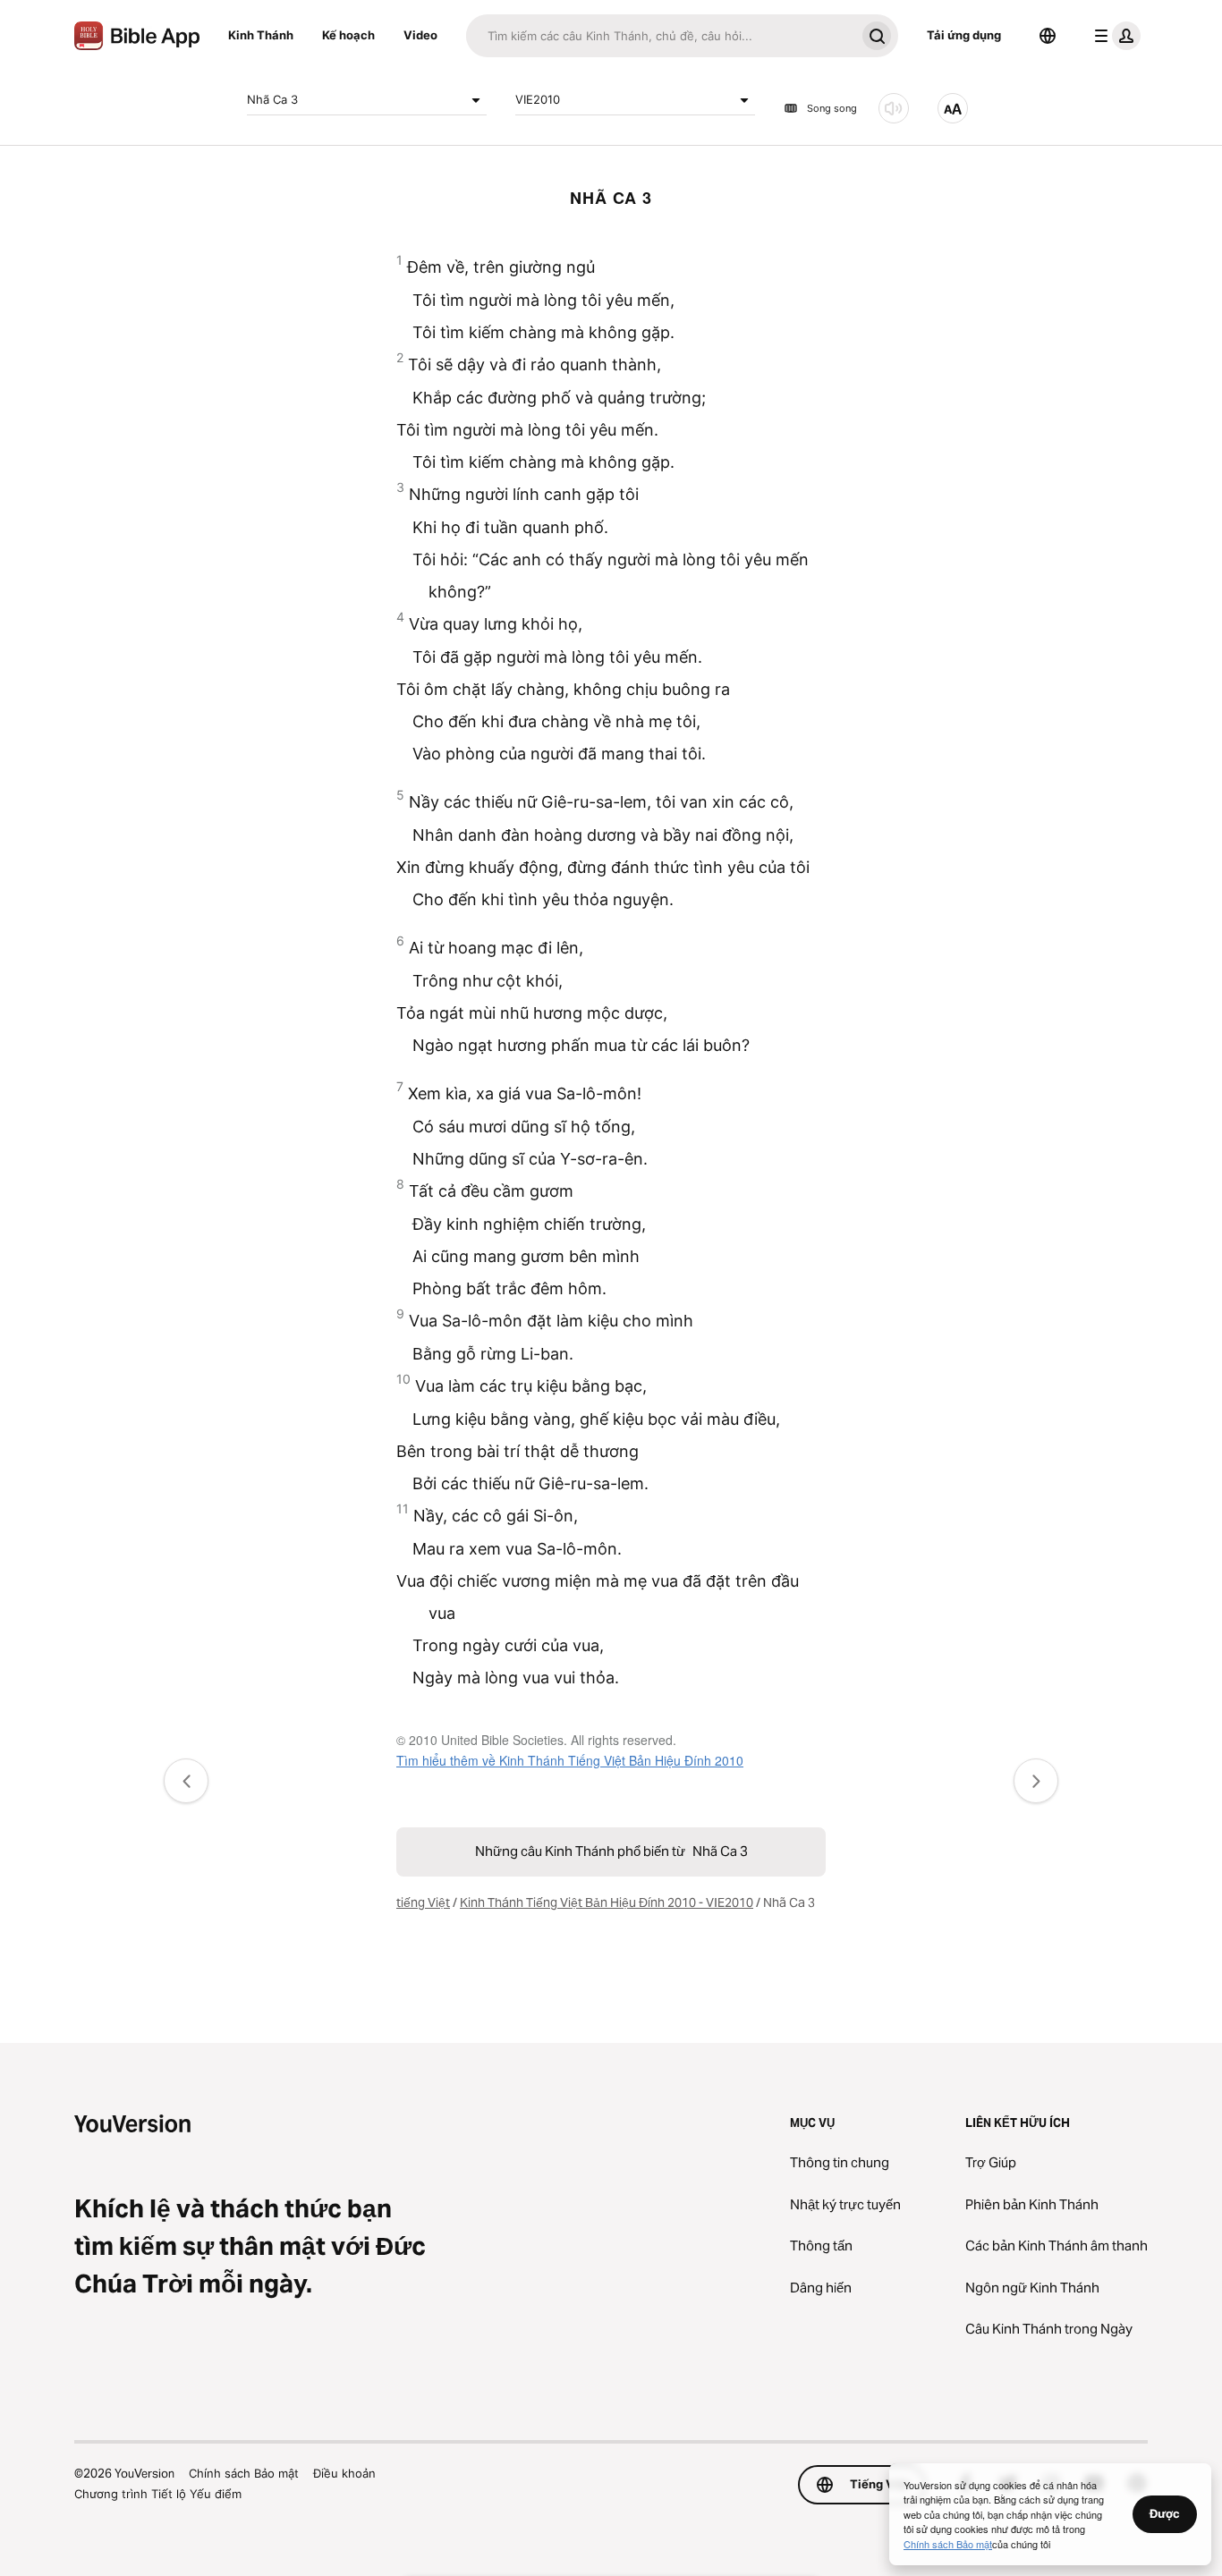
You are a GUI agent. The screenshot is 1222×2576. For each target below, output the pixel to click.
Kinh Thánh (261, 35)
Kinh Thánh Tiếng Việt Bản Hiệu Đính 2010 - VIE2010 (607, 1902)
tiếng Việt (423, 1902)
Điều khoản (344, 2473)
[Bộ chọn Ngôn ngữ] (1048, 36)
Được (1165, 2513)
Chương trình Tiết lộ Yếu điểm (158, 2494)
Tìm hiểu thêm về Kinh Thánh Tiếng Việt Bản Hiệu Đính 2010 (570, 1760)
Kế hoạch (348, 35)
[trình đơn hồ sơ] (1114, 36)
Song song (832, 108)
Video (420, 35)
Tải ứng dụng (964, 35)
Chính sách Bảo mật (244, 2473)
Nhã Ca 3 (272, 99)
